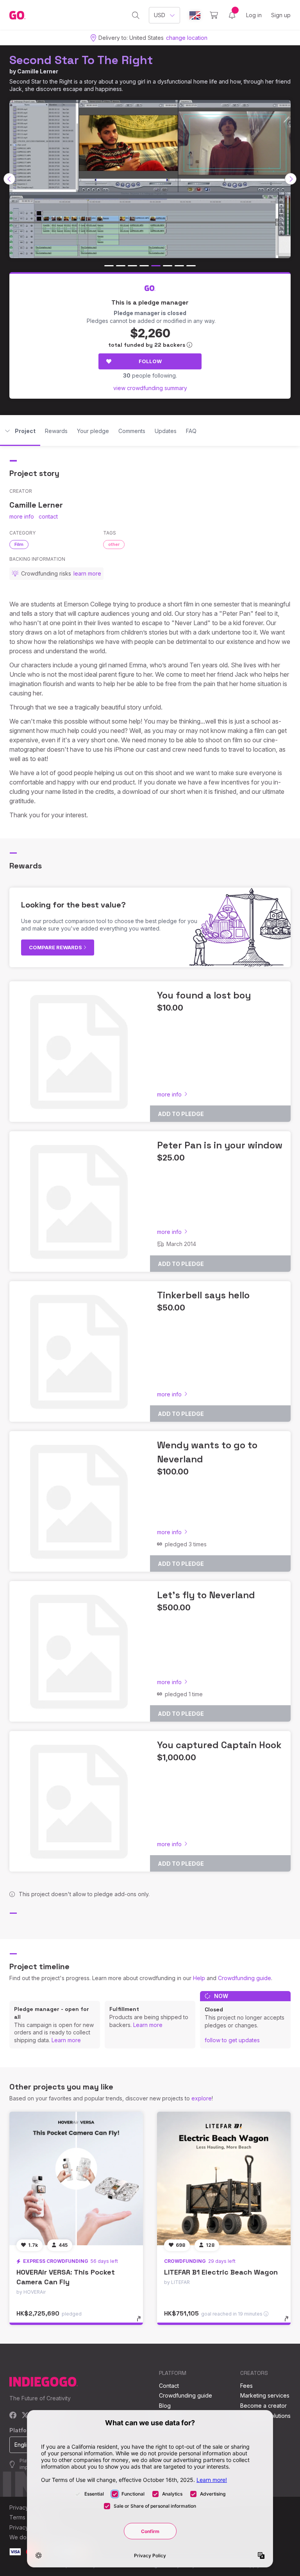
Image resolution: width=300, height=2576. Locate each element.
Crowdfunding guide (245, 1978)
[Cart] (214, 15)
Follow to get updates (232, 2040)
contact (48, 516)
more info (22, 516)
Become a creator (263, 2406)
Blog (165, 2406)
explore (202, 2098)
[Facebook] (13, 2416)
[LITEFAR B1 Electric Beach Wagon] (224, 2178)
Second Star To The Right (81, 60)
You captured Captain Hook (219, 1745)
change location (187, 38)
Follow (150, 361)
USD (160, 15)
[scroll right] (291, 179)
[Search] (136, 15)
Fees (246, 2386)
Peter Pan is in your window (220, 1145)
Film (19, 544)
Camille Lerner (38, 71)
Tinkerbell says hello (203, 1295)
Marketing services (265, 2395)
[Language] (195, 15)
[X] (25, 2416)
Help (199, 1978)
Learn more (66, 2040)
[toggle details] (142, 2323)
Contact (169, 2386)
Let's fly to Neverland (206, 1595)
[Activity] (232, 15)
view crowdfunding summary (150, 388)
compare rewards (56, 947)
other (114, 544)
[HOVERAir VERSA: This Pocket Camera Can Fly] (76, 2178)
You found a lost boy (204, 995)
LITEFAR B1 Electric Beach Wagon (221, 2272)
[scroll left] (9, 179)
